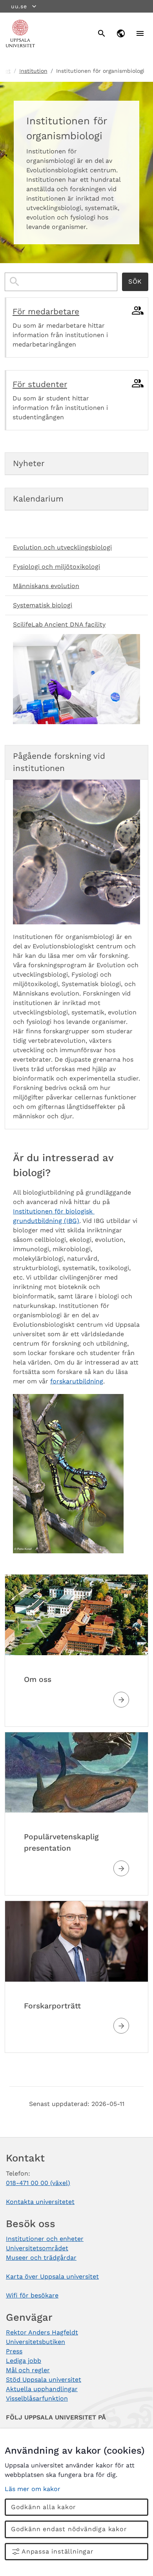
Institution (33, 71)
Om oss (38, 1679)
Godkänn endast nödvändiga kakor (69, 2529)
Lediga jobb (24, 2361)
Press (14, 2351)
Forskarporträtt (52, 2006)
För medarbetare (46, 312)
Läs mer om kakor (33, 2489)
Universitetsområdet (37, 2248)
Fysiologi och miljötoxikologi (56, 567)
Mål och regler (28, 2370)
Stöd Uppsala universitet (44, 2380)
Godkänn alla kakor (44, 2507)
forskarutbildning (77, 1381)
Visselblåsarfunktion (37, 2398)
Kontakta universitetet (40, 2202)
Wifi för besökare (32, 2295)
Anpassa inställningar (58, 2551)
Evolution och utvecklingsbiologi (62, 547)
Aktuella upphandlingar (42, 2389)
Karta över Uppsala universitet (52, 2276)
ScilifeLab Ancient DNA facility (59, 624)
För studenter (40, 384)
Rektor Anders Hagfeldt (42, 2332)
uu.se (19, 6)
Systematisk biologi (43, 605)
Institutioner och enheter (45, 2239)
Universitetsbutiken (36, 2342)
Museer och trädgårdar (41, 2258)
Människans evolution (46, 586)
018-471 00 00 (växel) (38, 2183)
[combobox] (61, 282)
